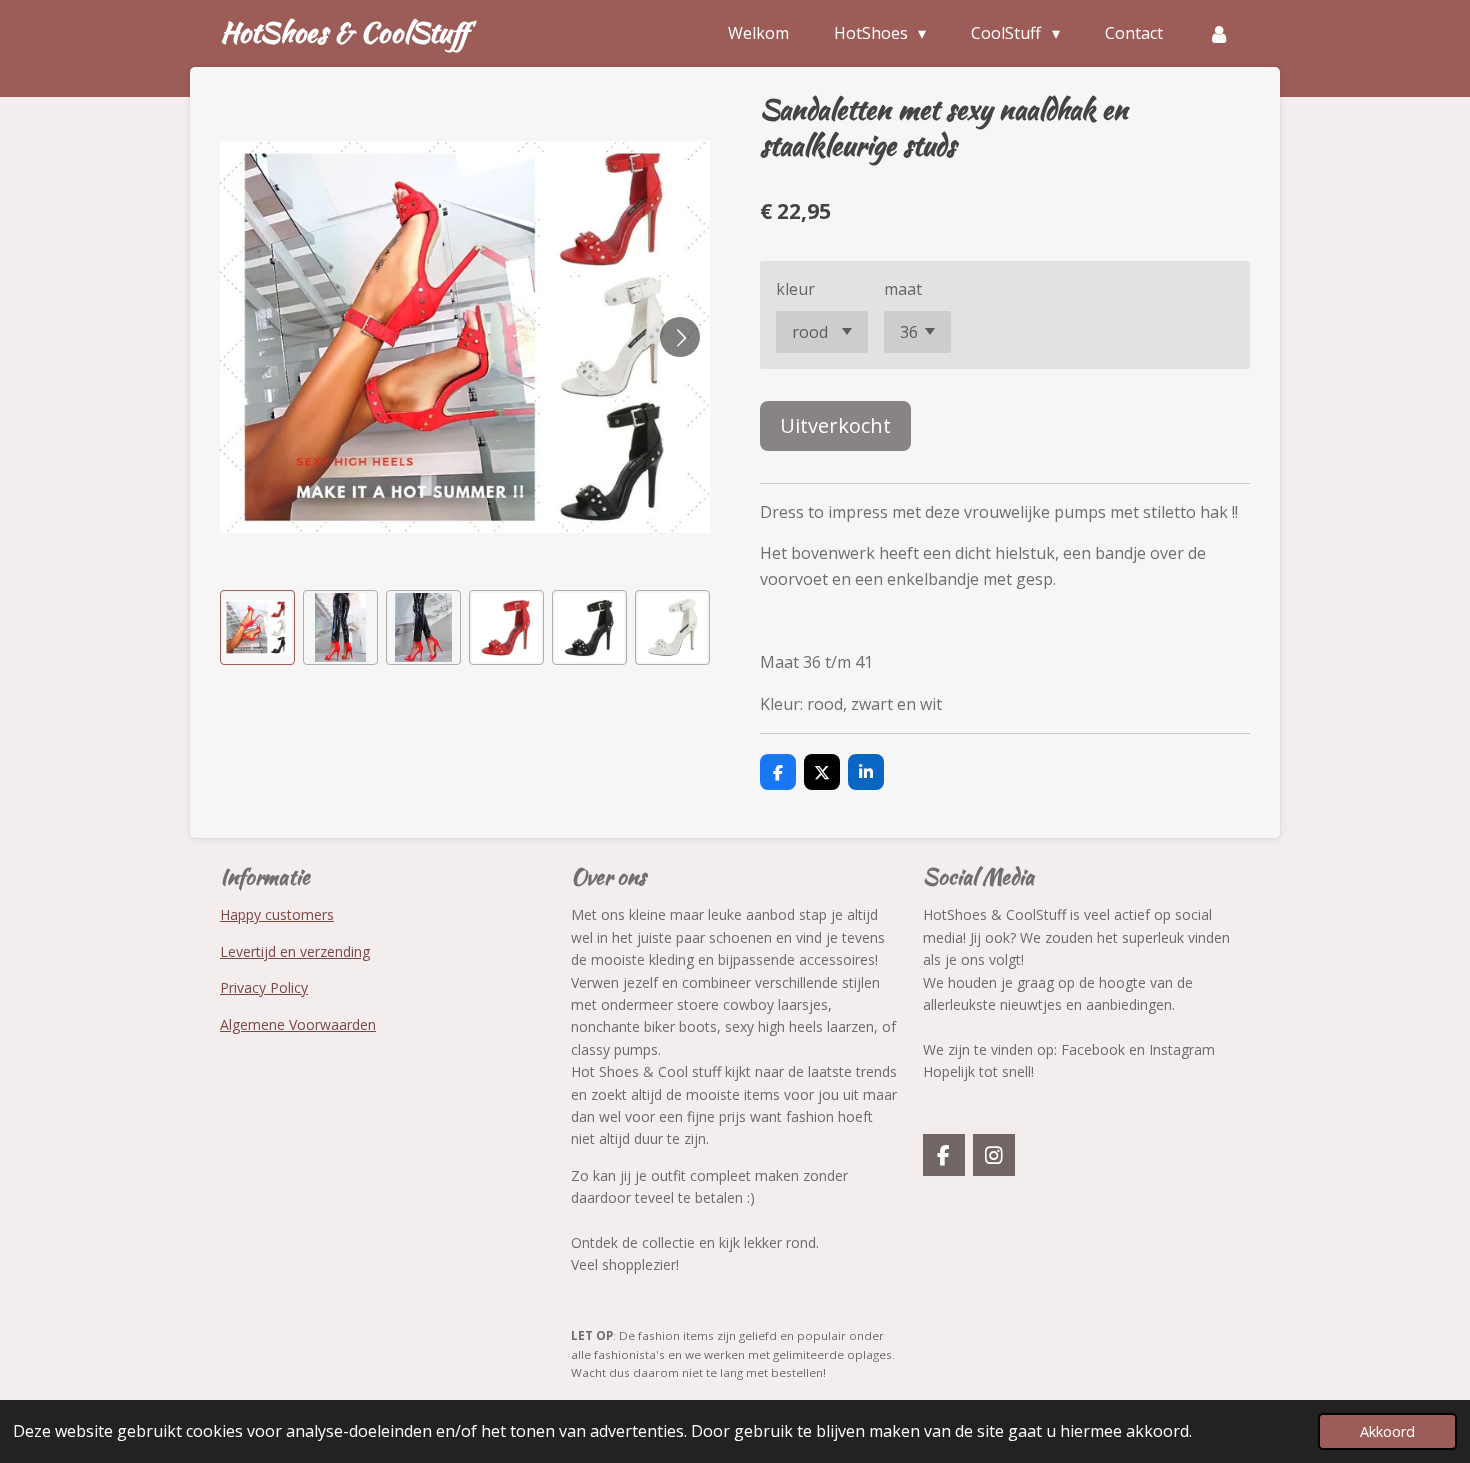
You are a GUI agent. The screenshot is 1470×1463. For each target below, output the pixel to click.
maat (903, 289)
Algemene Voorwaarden (298, 1024)
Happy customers (277, 914)
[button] (257, 627)
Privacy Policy (264, 987)
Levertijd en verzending (295, 951)
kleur (795, 289)
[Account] (1219, 33)
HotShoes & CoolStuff (344, 32)
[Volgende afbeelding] (680, 337)
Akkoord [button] (1387, 1431)
